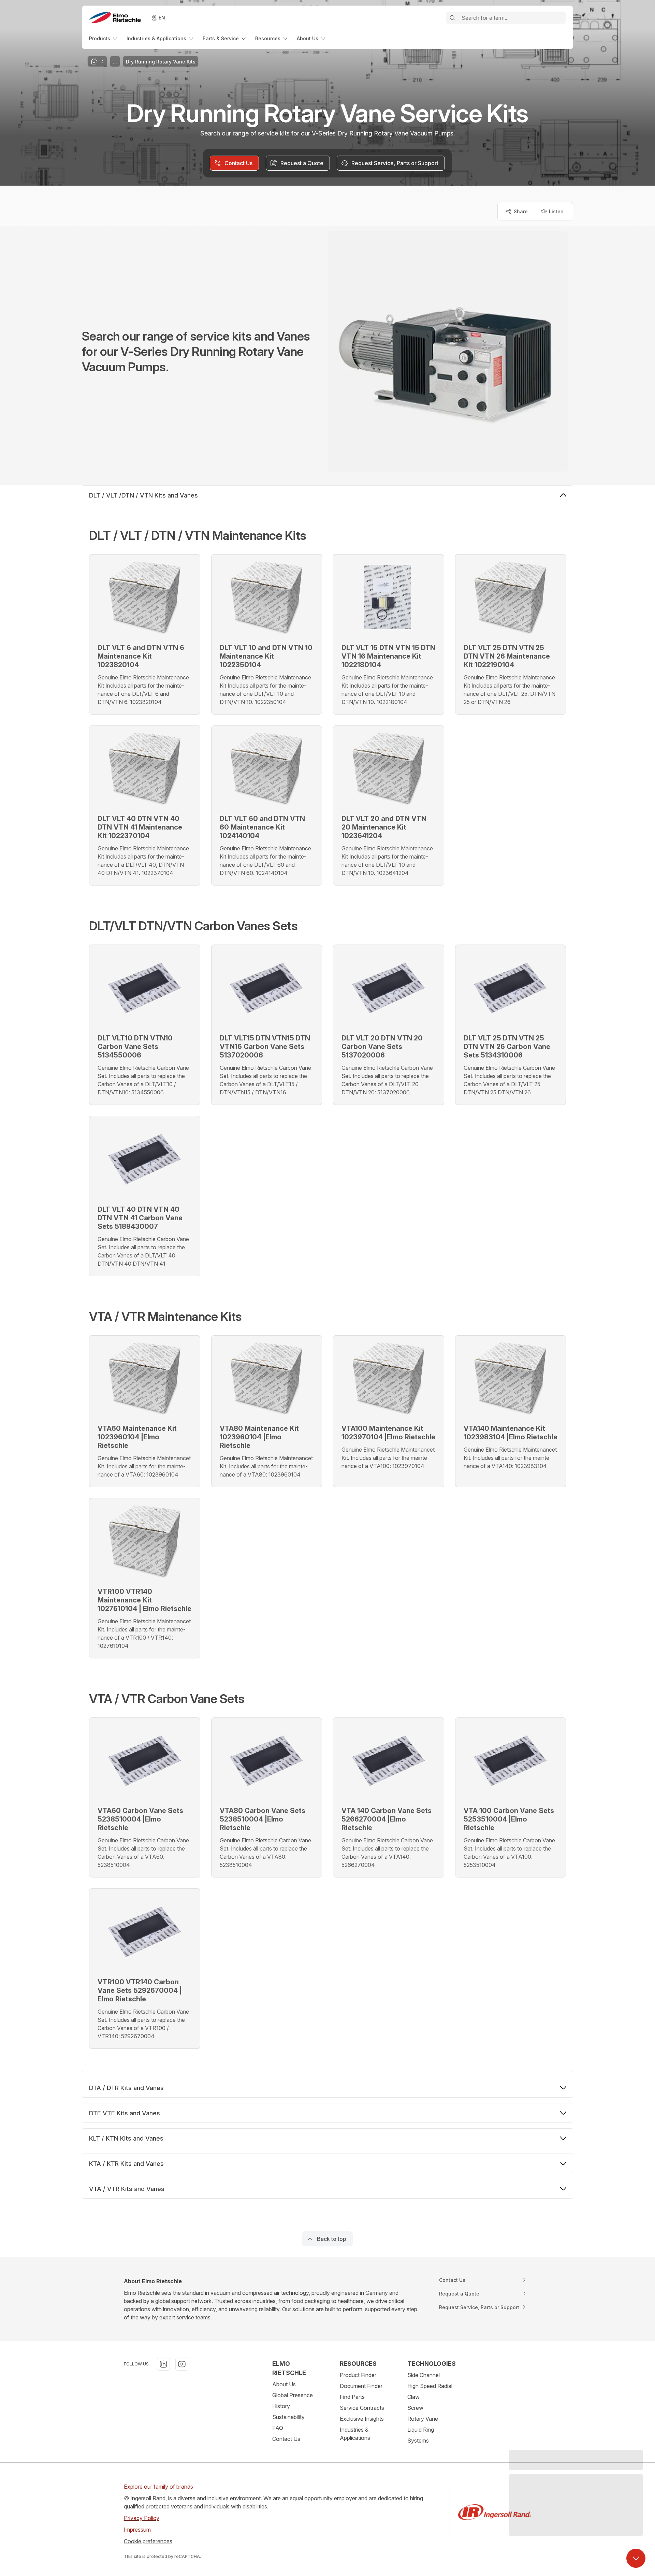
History (281, 2406)
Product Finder (358, 2375)
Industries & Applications (355, 2434)
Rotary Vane (423, 2419)
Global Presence (293, 2395)
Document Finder (361, 2386)
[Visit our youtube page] (182, 2364)
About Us (284, 2384)
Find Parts (352, 2397)
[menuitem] (104, 38)
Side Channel (424, 2375)
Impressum (137, 2530)
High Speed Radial (430, 2386)
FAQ (278, 2428)
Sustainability (288, 2417)
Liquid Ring (421, 2430)
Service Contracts (362, 2408)
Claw (413, 2397)
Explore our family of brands (158, 2487)
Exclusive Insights (362, 2419)
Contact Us (286, 2439)
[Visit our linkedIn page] (163, 2364)
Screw (415, 2408)
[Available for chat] (636, 2558)
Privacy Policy (142, 2518)
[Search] (452, 18)
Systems (418, 2441)
